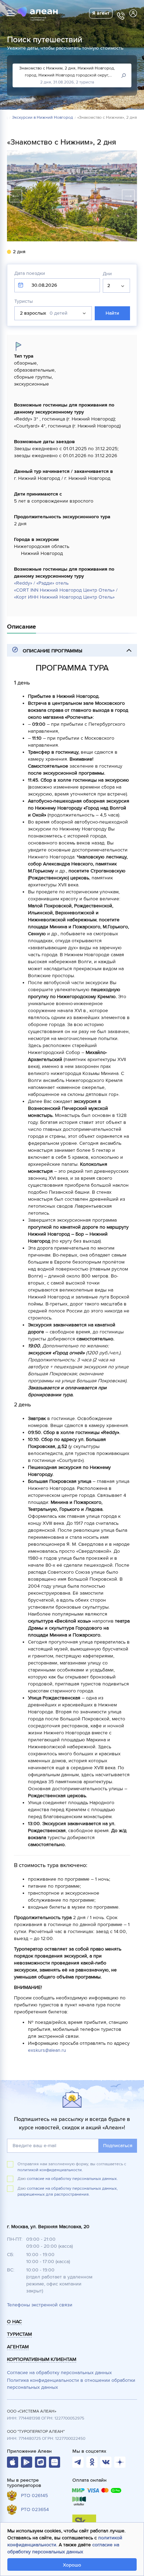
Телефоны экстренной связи (40, 2305)
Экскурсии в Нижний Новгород (42, 118)
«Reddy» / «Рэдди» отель (41, 583)
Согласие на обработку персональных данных (59, 2373)
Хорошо (72, 2565)
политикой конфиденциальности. (50, 2170)
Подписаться (118, 2146)
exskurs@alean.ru (47, 2050)
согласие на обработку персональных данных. (72, 2179)
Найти (112, 313)
